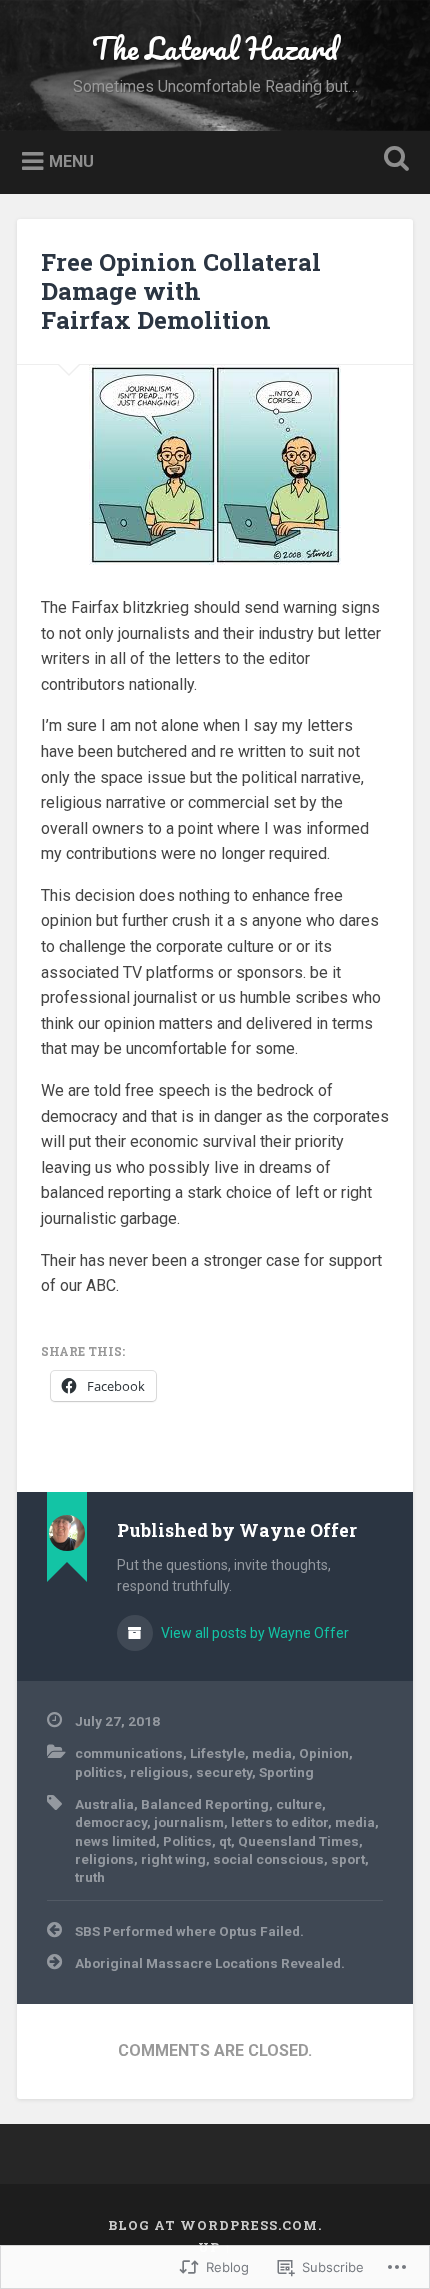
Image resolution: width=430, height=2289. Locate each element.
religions (104, 1859)
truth (90, 1877)
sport (348, 1859)
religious (159, 1772)
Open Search (393, 160)
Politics (187, 1841)
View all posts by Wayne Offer (253, 1633)
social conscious (268, 1859)
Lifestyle (217, 1753)
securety (224, 1772)
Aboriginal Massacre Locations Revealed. (210, 1963)
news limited (115, 1841)
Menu (71, 160)
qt (225, 1841)
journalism (189, 1822)
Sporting (286, 1772)
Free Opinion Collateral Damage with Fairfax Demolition (181, 291)
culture (299, 1804)
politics (99, 1772)
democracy (111, 1822)
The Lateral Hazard (215, 48)
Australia (104, 1804)
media (272, 1753)
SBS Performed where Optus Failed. (189, 1931)
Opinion (324, 1753)
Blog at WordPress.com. (215, 2225)
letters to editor (279, 1822)
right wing (173, 1859)
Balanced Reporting (205, 1804)
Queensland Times (298, 1841)
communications (129, 1753)
